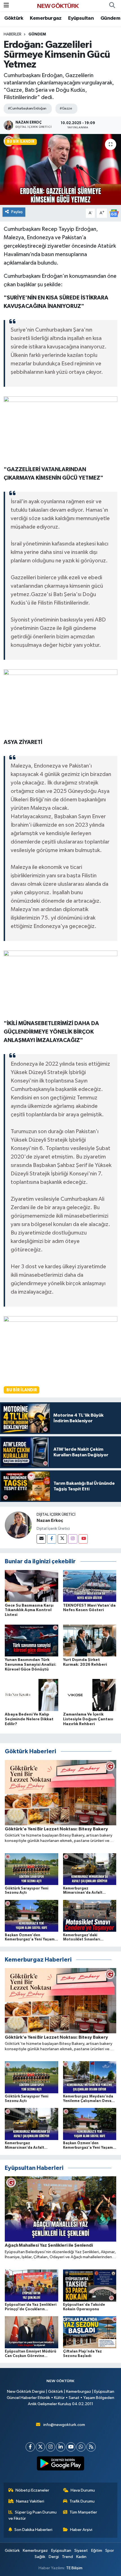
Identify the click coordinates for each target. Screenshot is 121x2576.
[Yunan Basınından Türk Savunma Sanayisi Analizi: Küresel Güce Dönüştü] (32, 1640)
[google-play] (61, 2465)
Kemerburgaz (46, 18)
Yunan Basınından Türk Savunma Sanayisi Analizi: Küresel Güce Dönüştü (31, 1665)
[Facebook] (52, 1539)
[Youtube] (83, 1539)
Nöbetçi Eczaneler (32, 2490)
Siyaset (81, 2551)
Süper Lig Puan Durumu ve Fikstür (33, 2515)
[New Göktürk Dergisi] (58, 5)
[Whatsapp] (81, 2447)
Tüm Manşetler (83, 2512)
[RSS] (91, 2447)
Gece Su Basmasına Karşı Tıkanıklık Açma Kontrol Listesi (29, 1610)
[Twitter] (62, 1539)
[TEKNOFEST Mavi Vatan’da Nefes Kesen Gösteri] (90, 1586)
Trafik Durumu (82, 2501)
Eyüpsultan (81, 18)
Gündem (110, 18)
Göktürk (14, 18)
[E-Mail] (41, 1539)
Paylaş (17, 212)
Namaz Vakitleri (30, 2501)
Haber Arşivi (81, 2530)
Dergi (54, 2557)
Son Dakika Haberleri (33, 2530)
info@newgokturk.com (64, 2425)
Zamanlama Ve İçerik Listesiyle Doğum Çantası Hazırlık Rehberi (88, 1719)
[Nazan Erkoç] (18, 1525)
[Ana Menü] (6, 5)
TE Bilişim (74, 2568)
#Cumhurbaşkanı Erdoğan (27, 109)
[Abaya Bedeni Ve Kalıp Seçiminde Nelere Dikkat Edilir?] (32, 1695)
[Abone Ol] (114, 213)
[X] (40, 2447)
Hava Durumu (83, 2490)
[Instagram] (73, 1539)
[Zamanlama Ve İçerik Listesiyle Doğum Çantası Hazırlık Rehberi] (90, 1695)
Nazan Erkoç (50, 1520)
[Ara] (112, 6)
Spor (110, 2551)
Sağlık (40, 2557)
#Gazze (66, 109)
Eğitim (97, 2551)
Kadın (81, 2557)
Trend (67, 2557)
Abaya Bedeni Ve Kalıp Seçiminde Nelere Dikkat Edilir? (29, 1719)
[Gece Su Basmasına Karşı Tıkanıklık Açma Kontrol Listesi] (32, 1586)
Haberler (13, 34)
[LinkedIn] (61, 2447)
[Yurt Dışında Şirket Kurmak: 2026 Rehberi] (90, 1640)
